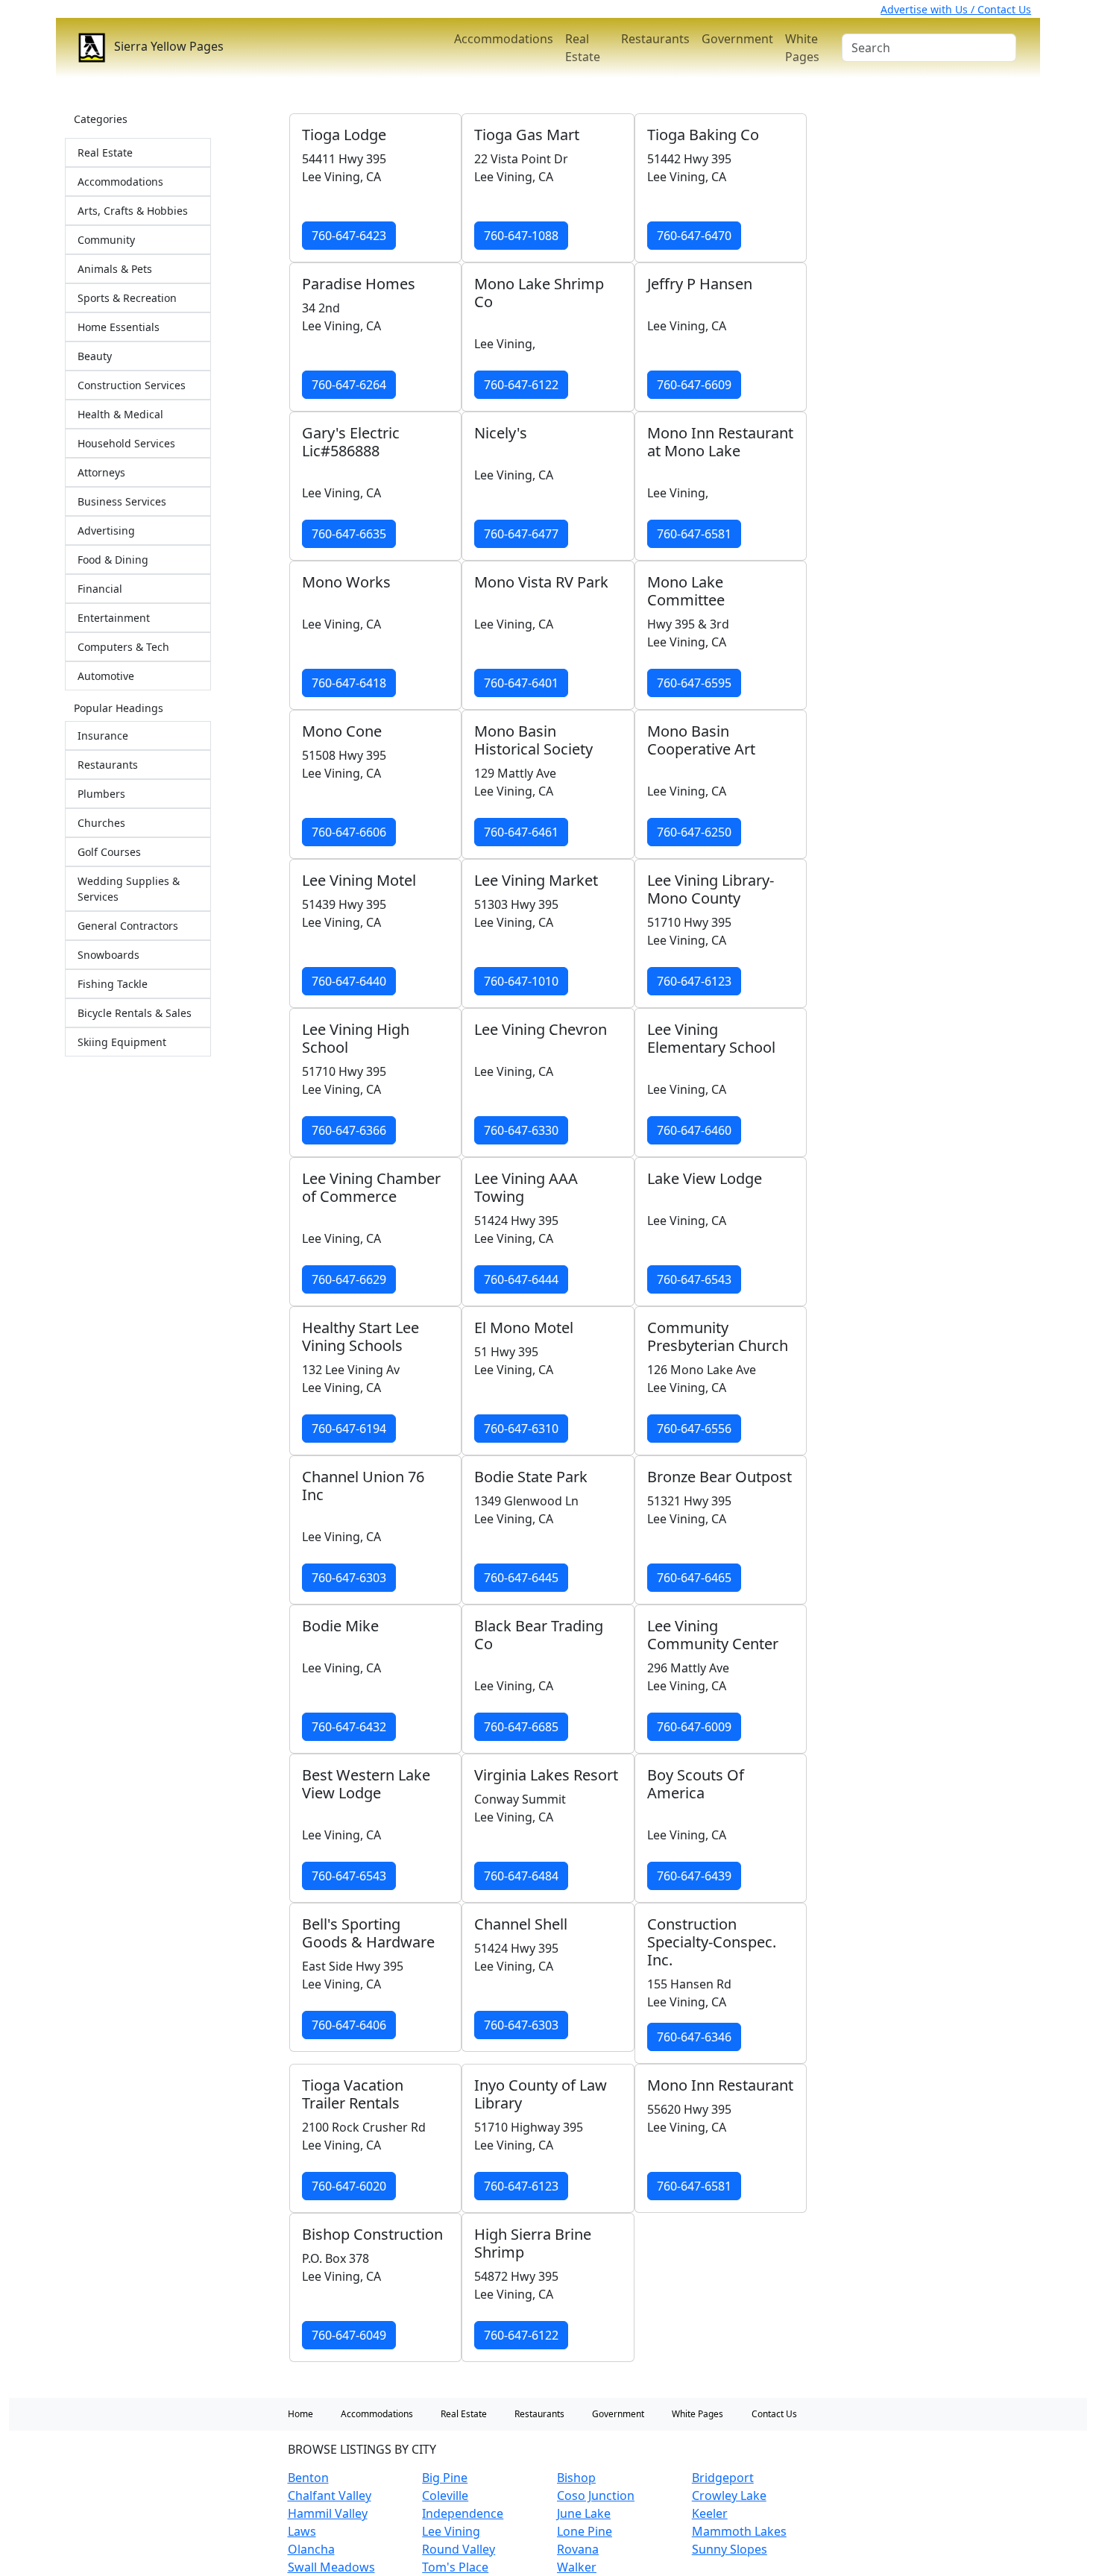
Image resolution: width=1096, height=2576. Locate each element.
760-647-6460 (694, 1130)
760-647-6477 (521, 534)
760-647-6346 (694, 2037)
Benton (308, 2478)
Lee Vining (451, 2531)
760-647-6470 (694, 236)
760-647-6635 (349, 534)
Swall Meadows (331, 2567)
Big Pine (445, 2478)
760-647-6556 (694, 1429)
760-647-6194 (349, 1429)
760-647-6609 (694, 385)
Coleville (445, 2495)
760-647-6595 (694, 683)
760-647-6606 (349, 832)
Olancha (311, 2549)
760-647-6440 (349, 981)
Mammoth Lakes (739, 2531)
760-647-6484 (521, 1876)
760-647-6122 (521, 385)
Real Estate (583, 48)
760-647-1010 (521, 981)
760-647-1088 (521, 236)
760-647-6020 (349, 2186)
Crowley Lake (729, 2495)
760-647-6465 (694, 1578)
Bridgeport (723, 2478)
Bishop (576, 2478)
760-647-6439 (694, 1876)
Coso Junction (596, 2495)
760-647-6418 (349, 683)
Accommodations (504, 39)
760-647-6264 (349, 385)
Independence (463, 2513)
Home (300, 2414)
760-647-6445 (521, 1578)
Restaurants (655, 39)
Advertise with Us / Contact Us (956, 9)
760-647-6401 (521, 683)
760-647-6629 (349, 1279)
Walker (577, 2567)
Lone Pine (585, 2531)
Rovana (578, 2549)
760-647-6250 (694, 832)
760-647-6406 (349, 2025)
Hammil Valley (328, 2513)
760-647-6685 (521, 1727)
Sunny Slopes (730, 2549)
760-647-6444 (521, 1279)
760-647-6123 (694, 981)
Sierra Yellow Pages (167, 46)
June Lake (584, 2513)
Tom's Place (455, 2567)
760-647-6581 (694, 534)
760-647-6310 (521, 1429)
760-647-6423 (349, 236)
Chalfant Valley (330, 2495)
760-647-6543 (694, 1279)
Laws (302, 2531)
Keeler (710, 2513)
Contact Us (774, 2414)
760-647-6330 (521, 1130)
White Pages (802, 48)
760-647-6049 (349, 2335)
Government (737, 39)
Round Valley (459, 2549)
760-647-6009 (694, 1727)
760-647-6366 (349, 1130)
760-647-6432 (349, 1727)
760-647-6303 (349, 1578)
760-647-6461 (521, 832)
